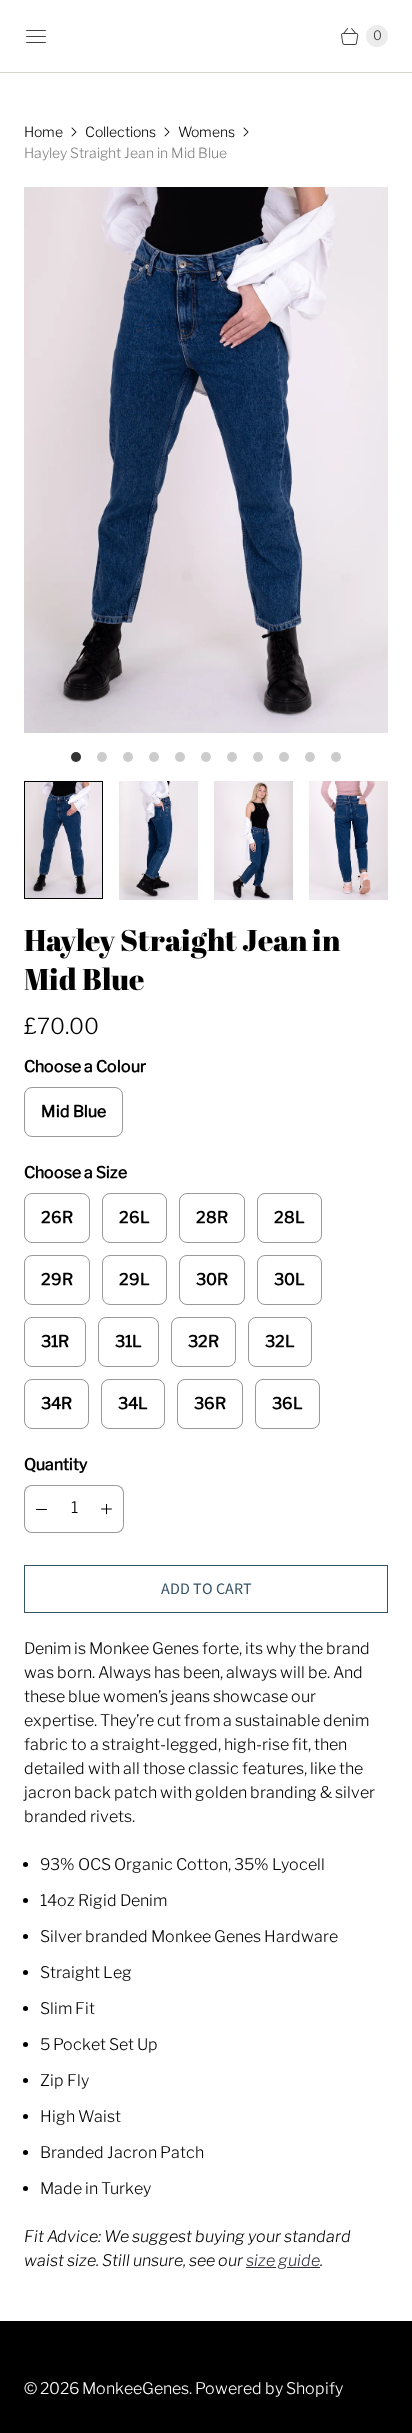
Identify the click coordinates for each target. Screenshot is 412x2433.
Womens (206, 131)
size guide (283, 2260)
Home (43, 131)
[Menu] (36, 36)
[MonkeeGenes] (206, 36)
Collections (120, 131)
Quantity (55, 1464)
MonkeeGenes (135, 2388)
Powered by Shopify (269, 2388)
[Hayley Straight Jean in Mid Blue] (206, 460)
